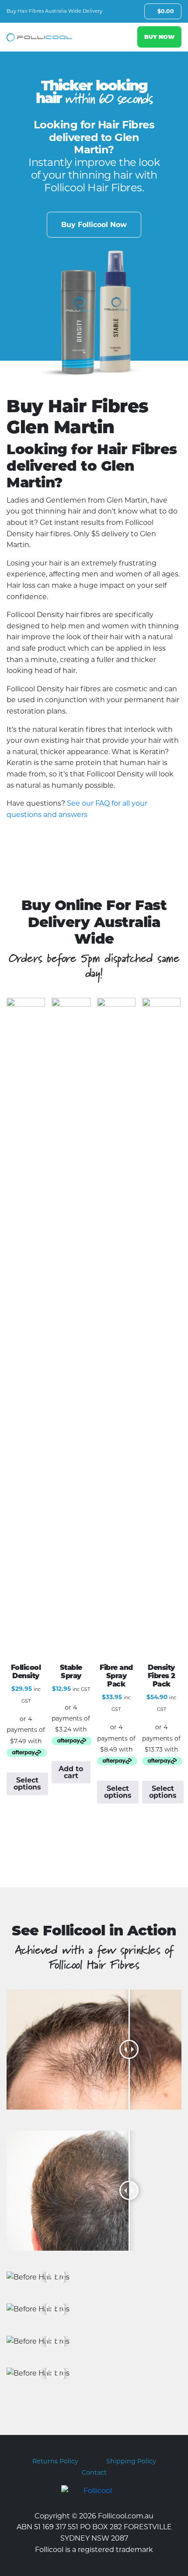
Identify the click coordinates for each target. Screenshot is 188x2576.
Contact (94, 2473)
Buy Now (159, 37)
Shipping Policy (131, 2461)
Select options (27, 1784)
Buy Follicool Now (94, 225)
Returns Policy (55, 2461)
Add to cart (71, 1772)
